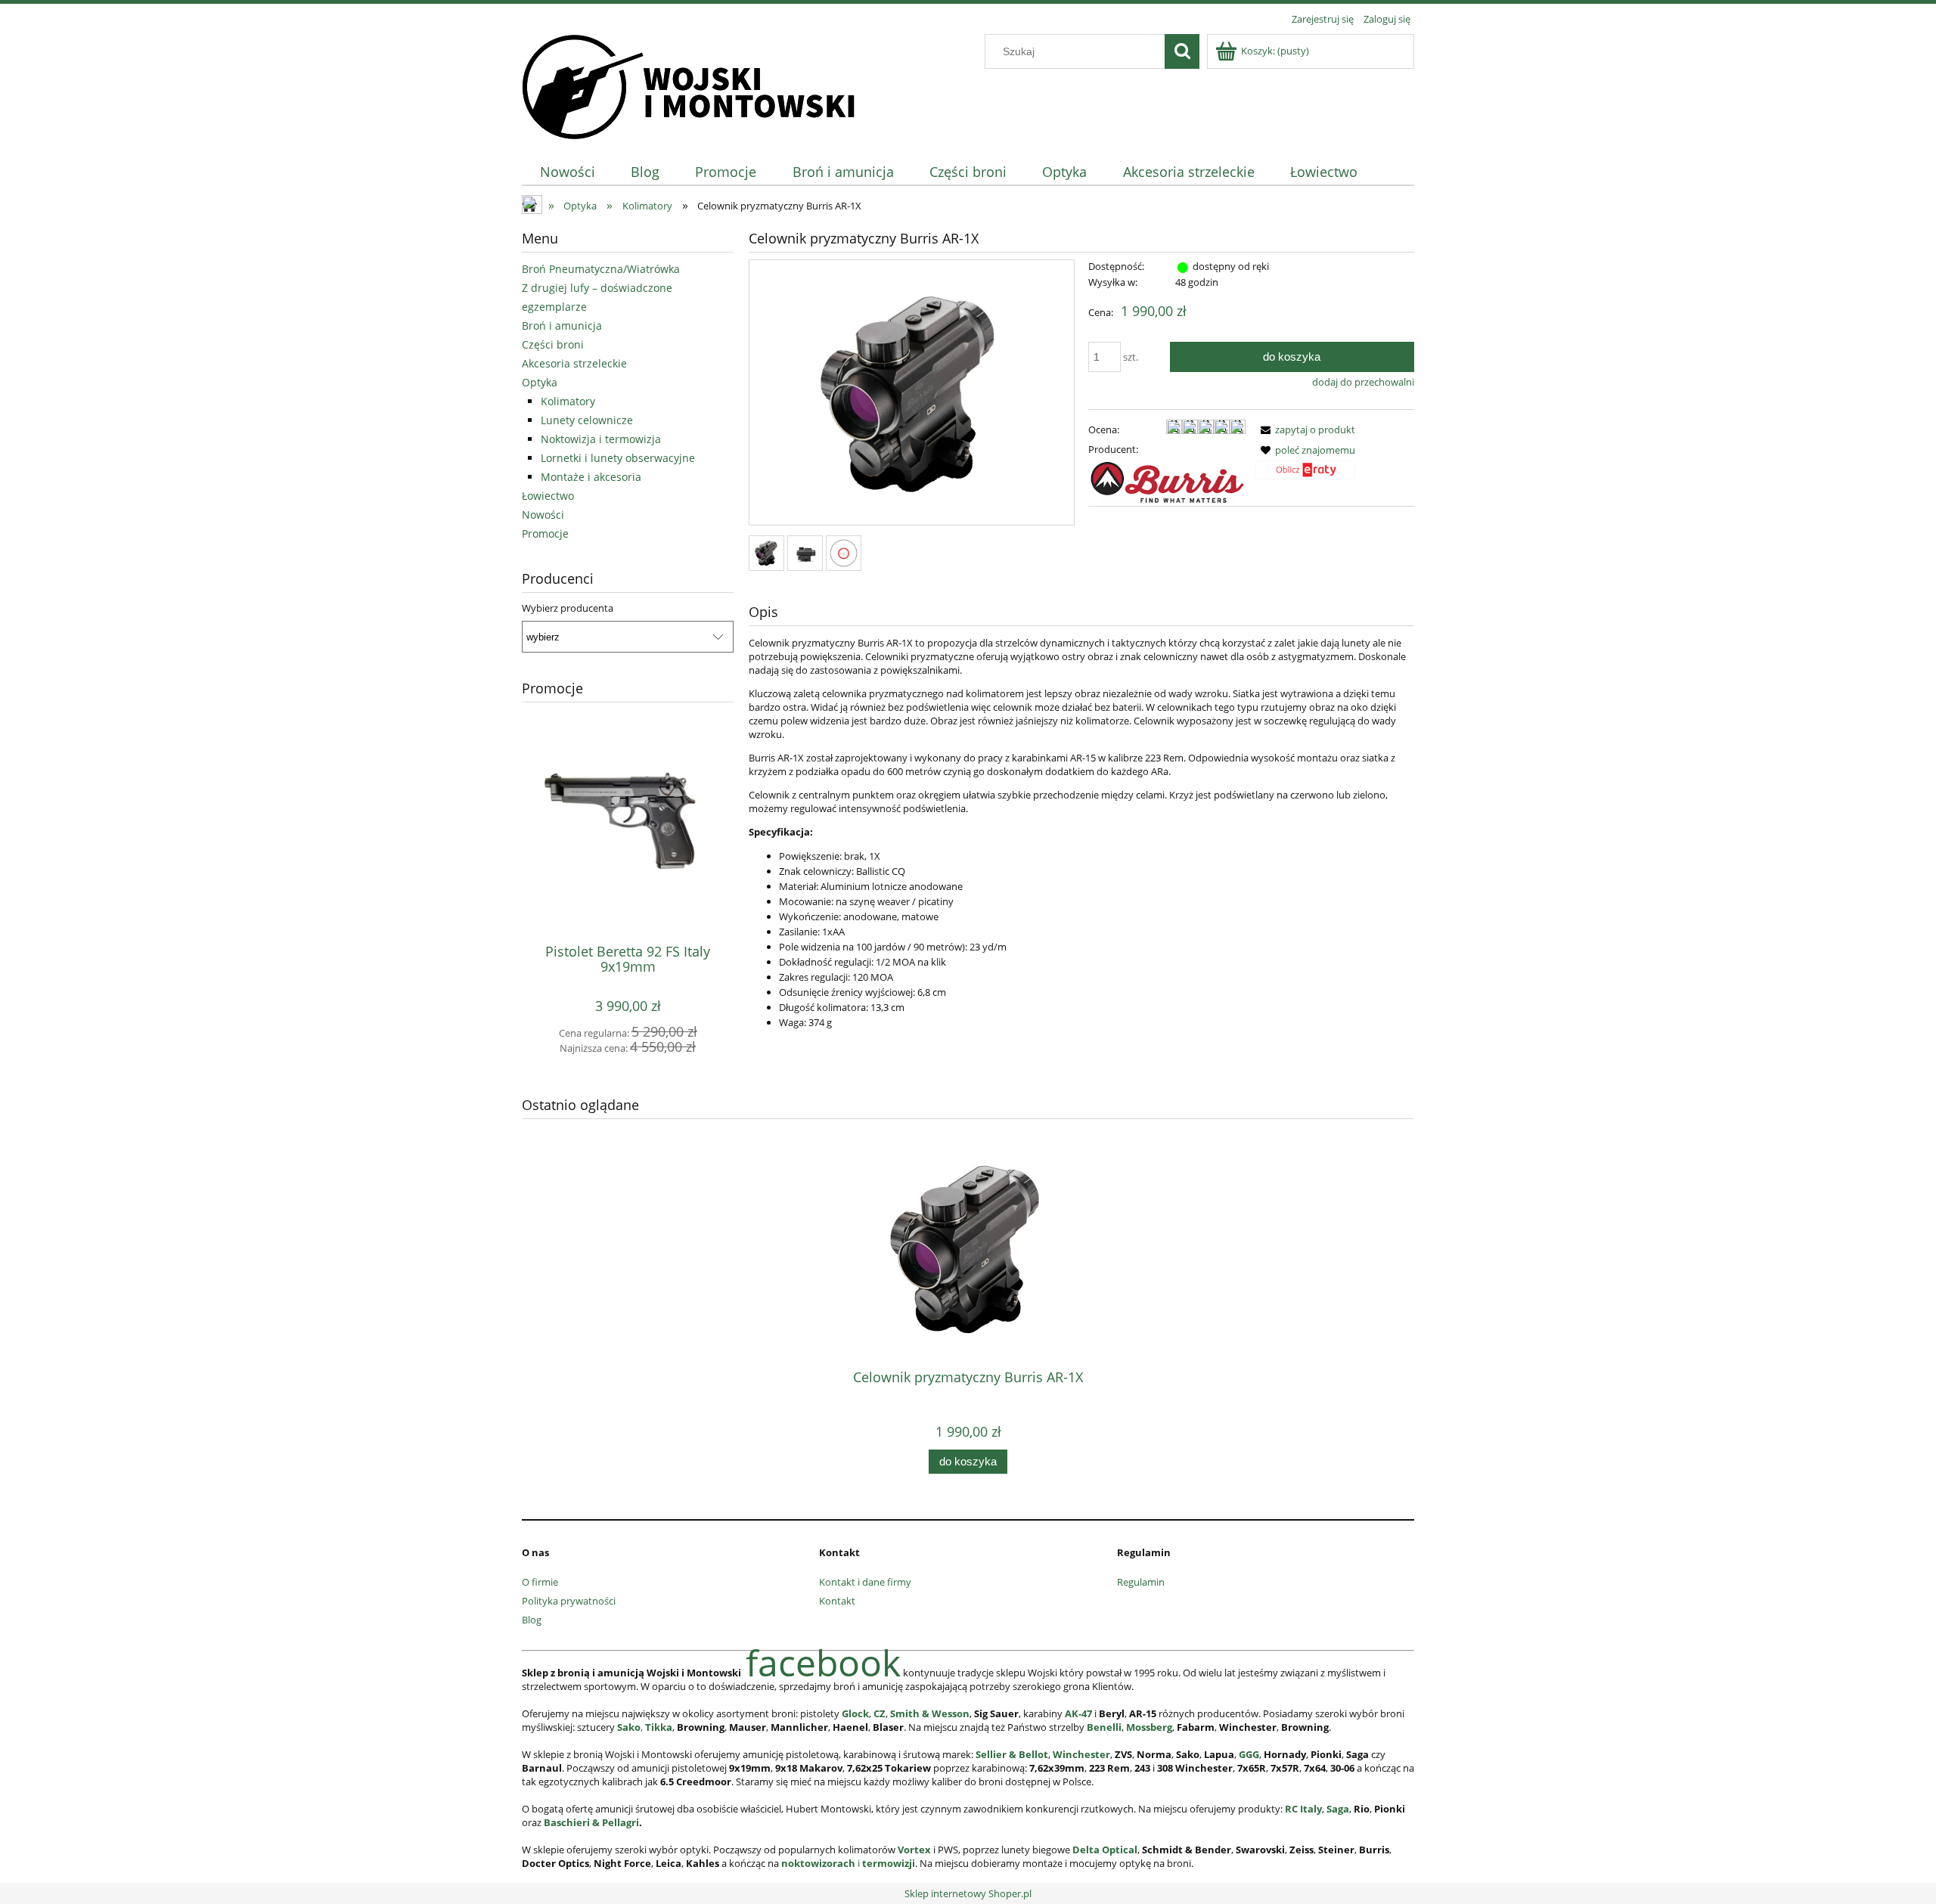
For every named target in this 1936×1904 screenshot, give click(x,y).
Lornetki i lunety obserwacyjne (618, 458)
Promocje (545, 533)
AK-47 (1078, 1713)
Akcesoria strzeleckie (574, 363)
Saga (1338, 1809)
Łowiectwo (548, 496)
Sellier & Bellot (1012, 1754)
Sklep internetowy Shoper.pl (968, 1893)
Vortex (914, 1850)
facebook (823, 1662)
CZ (880, 1713)
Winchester (1081, 1754)
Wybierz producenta (568, 608)
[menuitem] (567, 172)
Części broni (553, 344)
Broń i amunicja (562, 326)
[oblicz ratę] (1305, 475)
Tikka (659, 1727)
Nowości (543, 515)
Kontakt (837, 1601)
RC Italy (1303, 1809)
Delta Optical (1105, 1850)
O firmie (540, 1582)
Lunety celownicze (587, 420)
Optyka (540, 382)
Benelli (1104, 1727)
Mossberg (1149, 1727)
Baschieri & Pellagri (591, 1822)
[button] (1305, 429)
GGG (1249, 1754)
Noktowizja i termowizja (601, 439)
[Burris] (1167, 481)
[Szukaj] (1182, 51)
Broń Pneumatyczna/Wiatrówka (601, 269)
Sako (629, 1727)
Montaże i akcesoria (591, 477)
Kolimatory (568, 401)
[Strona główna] (689, 85)
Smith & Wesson (930, 1713)
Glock (855, 1713)
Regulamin (1141, 1582)
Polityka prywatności (569, 1601)
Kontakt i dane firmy (865, 1582)
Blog (532, 1620)
